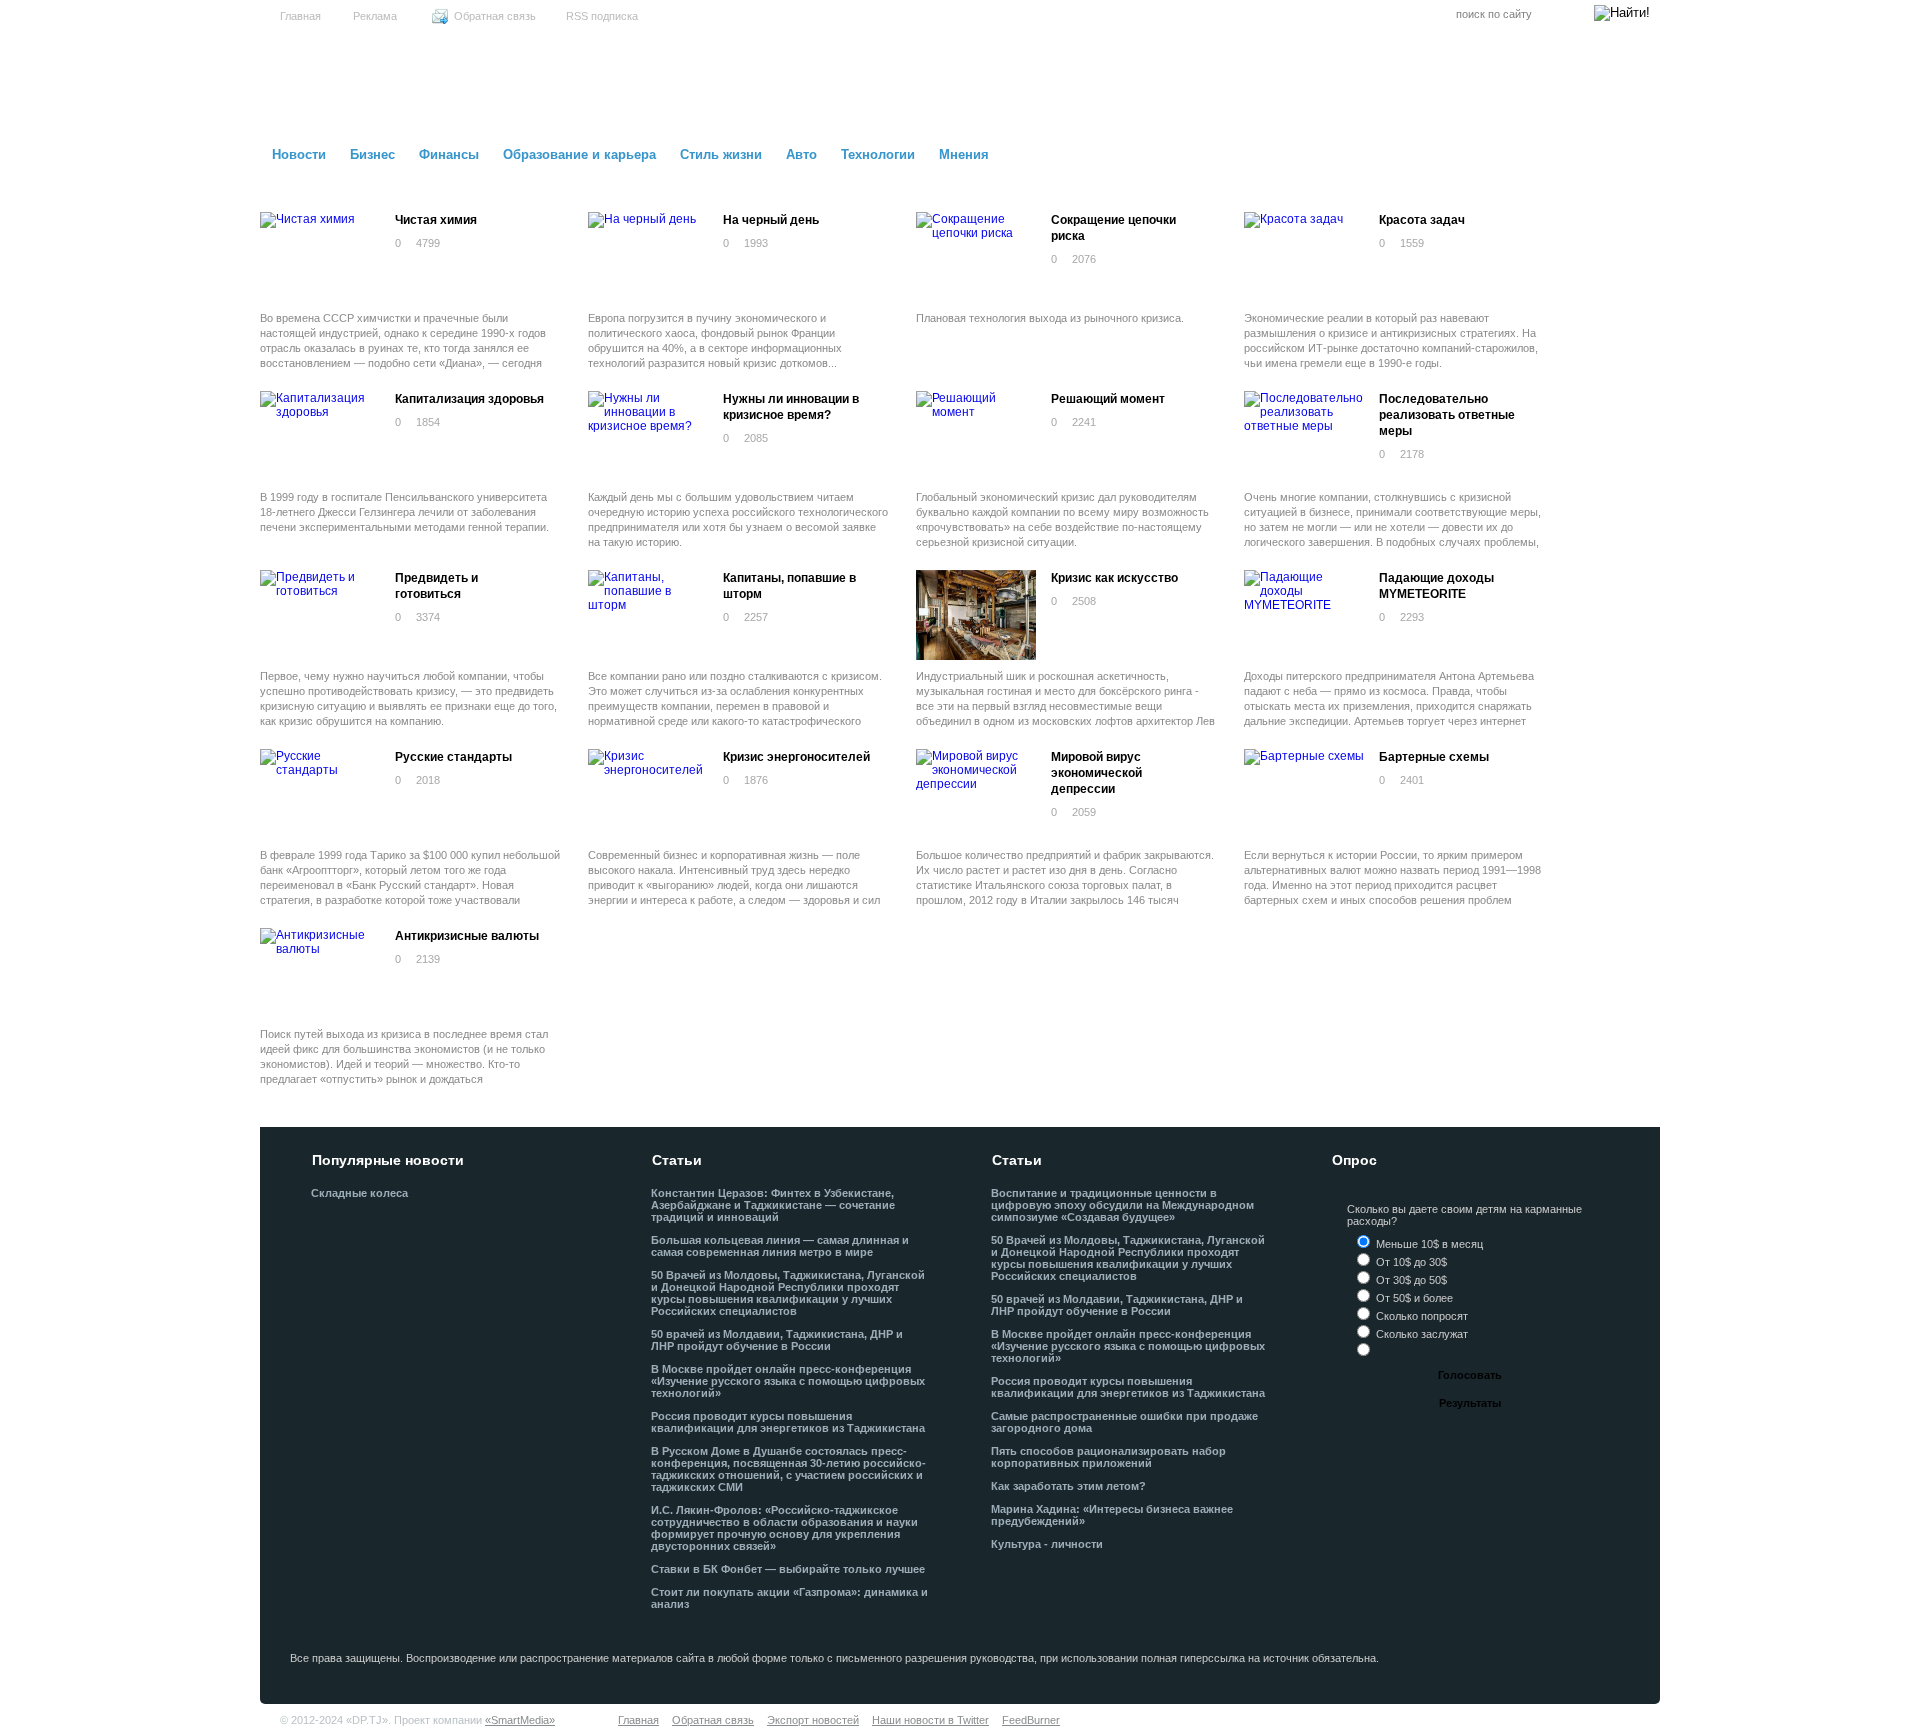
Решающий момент (1108, 399)
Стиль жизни (721, 154)
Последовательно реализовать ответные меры (1447, 415)
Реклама (375, 16)
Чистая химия (436, 220)
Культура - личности (1047, 1544)
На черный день (771, 220)
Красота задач (1422, 220)
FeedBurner (1031, 1720)
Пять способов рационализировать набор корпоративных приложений (1108, 1457)
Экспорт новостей (813, 1720)
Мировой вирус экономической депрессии (1096, 773)
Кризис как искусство (1114, 578)
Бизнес (372, 154)
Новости (299, 154)
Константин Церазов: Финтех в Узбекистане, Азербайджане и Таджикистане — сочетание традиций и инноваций (773, 1205)
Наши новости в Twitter (930, 1720)
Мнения (964, 154)
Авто (801, 154)
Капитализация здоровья (469, 399)
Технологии (878, 154)
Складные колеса (359, 1193)
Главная (300, 16)
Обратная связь (495, 16)
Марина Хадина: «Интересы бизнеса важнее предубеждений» (1112, 1515)
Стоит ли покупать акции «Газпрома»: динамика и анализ (789, 1598)
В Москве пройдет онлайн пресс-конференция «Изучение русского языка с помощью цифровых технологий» (788, 1381)
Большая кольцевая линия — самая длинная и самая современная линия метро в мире (780, 1246)
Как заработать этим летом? (1068, 1486)
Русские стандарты (453, 757)
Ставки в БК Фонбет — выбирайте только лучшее (788, 1569)
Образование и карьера (579, 154)
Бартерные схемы (1434, 757)
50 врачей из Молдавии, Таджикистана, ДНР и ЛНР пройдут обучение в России (777, 1340)
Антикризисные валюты (467, 936)
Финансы (449, 154)
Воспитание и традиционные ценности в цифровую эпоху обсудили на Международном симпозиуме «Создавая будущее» (1122, 1205)
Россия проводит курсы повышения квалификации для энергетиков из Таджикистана (788, 1422)
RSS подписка (602, 16)
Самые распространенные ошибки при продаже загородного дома (1124, 1422)
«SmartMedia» (520, 1720)
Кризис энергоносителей (796, 757)
